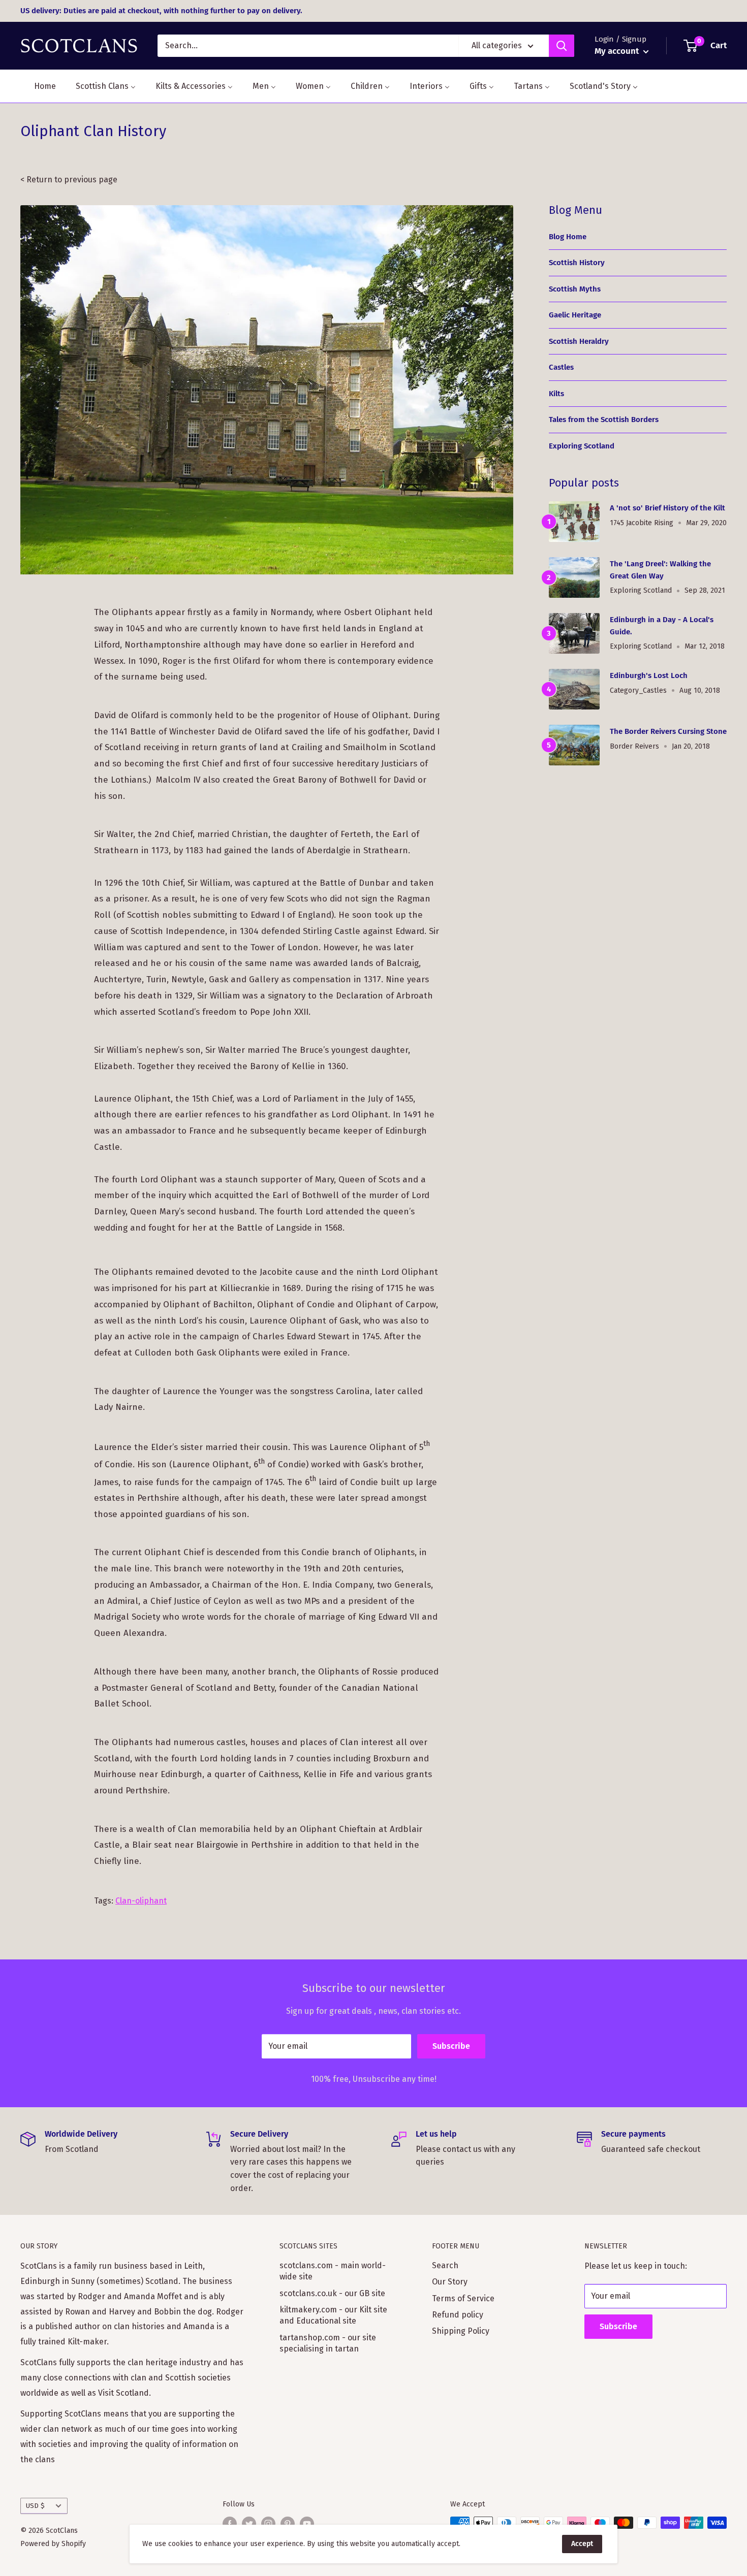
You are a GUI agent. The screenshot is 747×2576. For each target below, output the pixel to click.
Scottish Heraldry (579, 341)
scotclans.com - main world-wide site (333, 2271)
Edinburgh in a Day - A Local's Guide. (662, 625)
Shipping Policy (461, 2331)
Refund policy (458, 2315)
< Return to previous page (69, 180)
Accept (582, 2544)
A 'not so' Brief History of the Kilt (667, 508)
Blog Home (568, 237)
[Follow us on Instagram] (268, 2524)
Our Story (450, 2282)
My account (618, 51)
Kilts (556, 394)
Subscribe (451, 2046)
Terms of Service (463, 2298)
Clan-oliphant (141, 1901)
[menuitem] (39, 86)
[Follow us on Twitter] (249, 2524)
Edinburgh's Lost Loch (649, 675)
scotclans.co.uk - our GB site (332, 2293)
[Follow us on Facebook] (230, 2524)
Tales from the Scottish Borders (604, 420)
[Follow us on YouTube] (307, 2524)
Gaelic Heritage (575, 315)
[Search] (562, 46)
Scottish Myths (575, 289)
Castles (561, 367)
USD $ (35, 2506)
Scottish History (577, 263)
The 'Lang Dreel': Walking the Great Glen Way (660, 570)
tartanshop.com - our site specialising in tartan (328, 2343)
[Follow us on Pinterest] (288, 2524)
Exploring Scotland (582, 446)
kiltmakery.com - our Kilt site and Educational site (333, 2315)
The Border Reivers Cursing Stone (668, 731)
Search (445, 2265)
